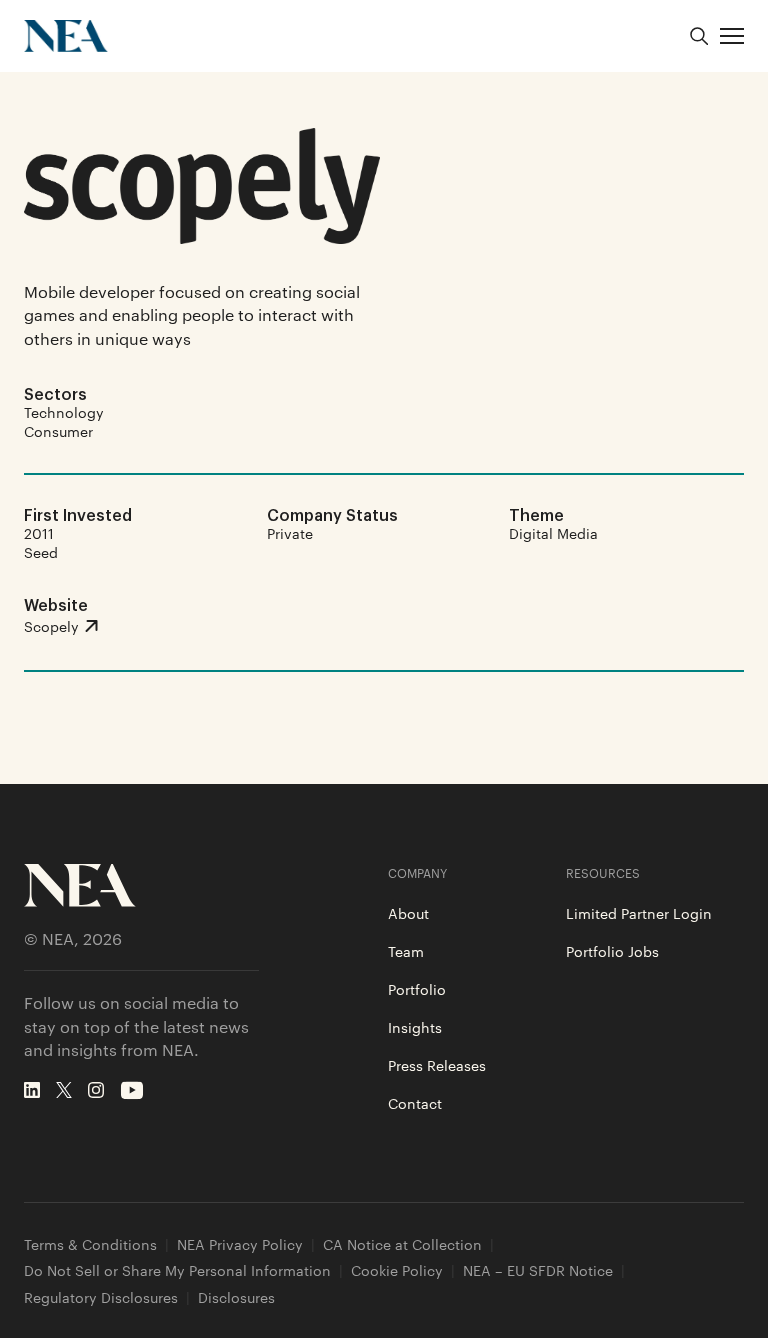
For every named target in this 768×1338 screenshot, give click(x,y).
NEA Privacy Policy (240, 1244)
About (408, 913)
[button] (732, 36)
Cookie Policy (397, 1270)
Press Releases (437, 1065)
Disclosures (236, 1297)
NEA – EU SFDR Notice (538, 1270)
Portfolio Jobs (612, 951)
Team (406, 951)
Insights (415, 1027)
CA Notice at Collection (402, 1244)
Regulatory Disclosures (101, 1297)
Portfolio (417, 989)
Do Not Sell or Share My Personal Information (177, 1270)
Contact (415, 1103)
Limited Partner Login (639, 913)
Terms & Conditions (90, 1244)
